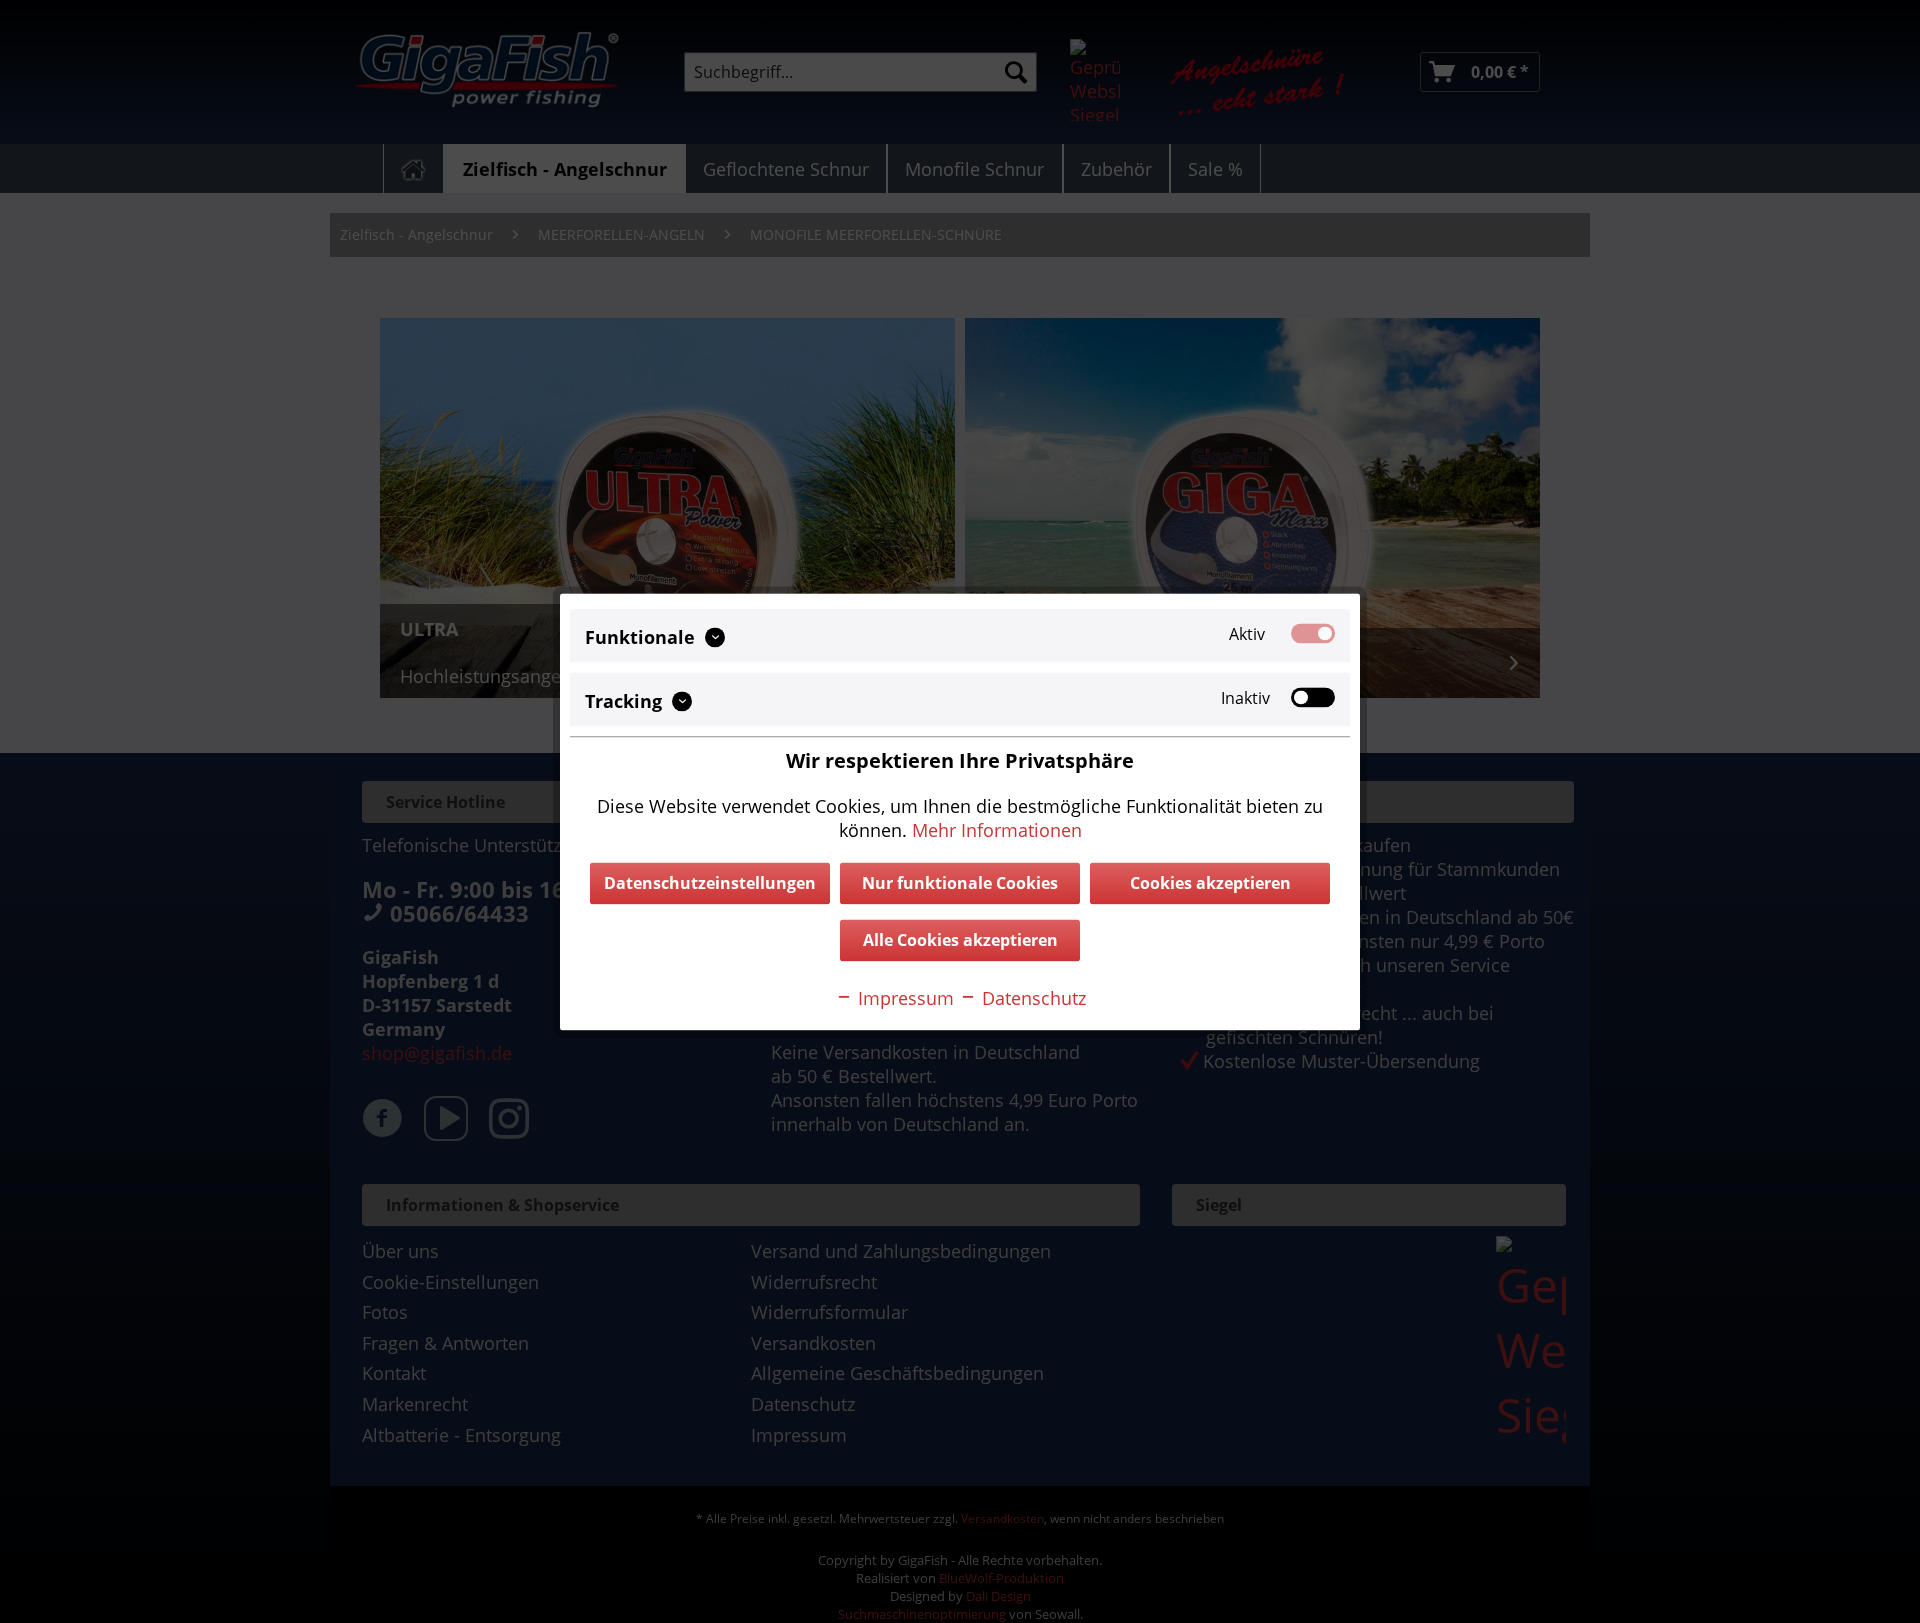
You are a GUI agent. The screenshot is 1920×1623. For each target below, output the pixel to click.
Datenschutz (1031, 998)
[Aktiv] (1313, 633)
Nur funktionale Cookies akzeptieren (960, 888)
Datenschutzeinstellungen (710, 883)
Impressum (903, 998)
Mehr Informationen (997, 830)
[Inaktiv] (1313, 697)
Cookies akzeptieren (1210, 883)
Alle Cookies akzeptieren (960, 940)
